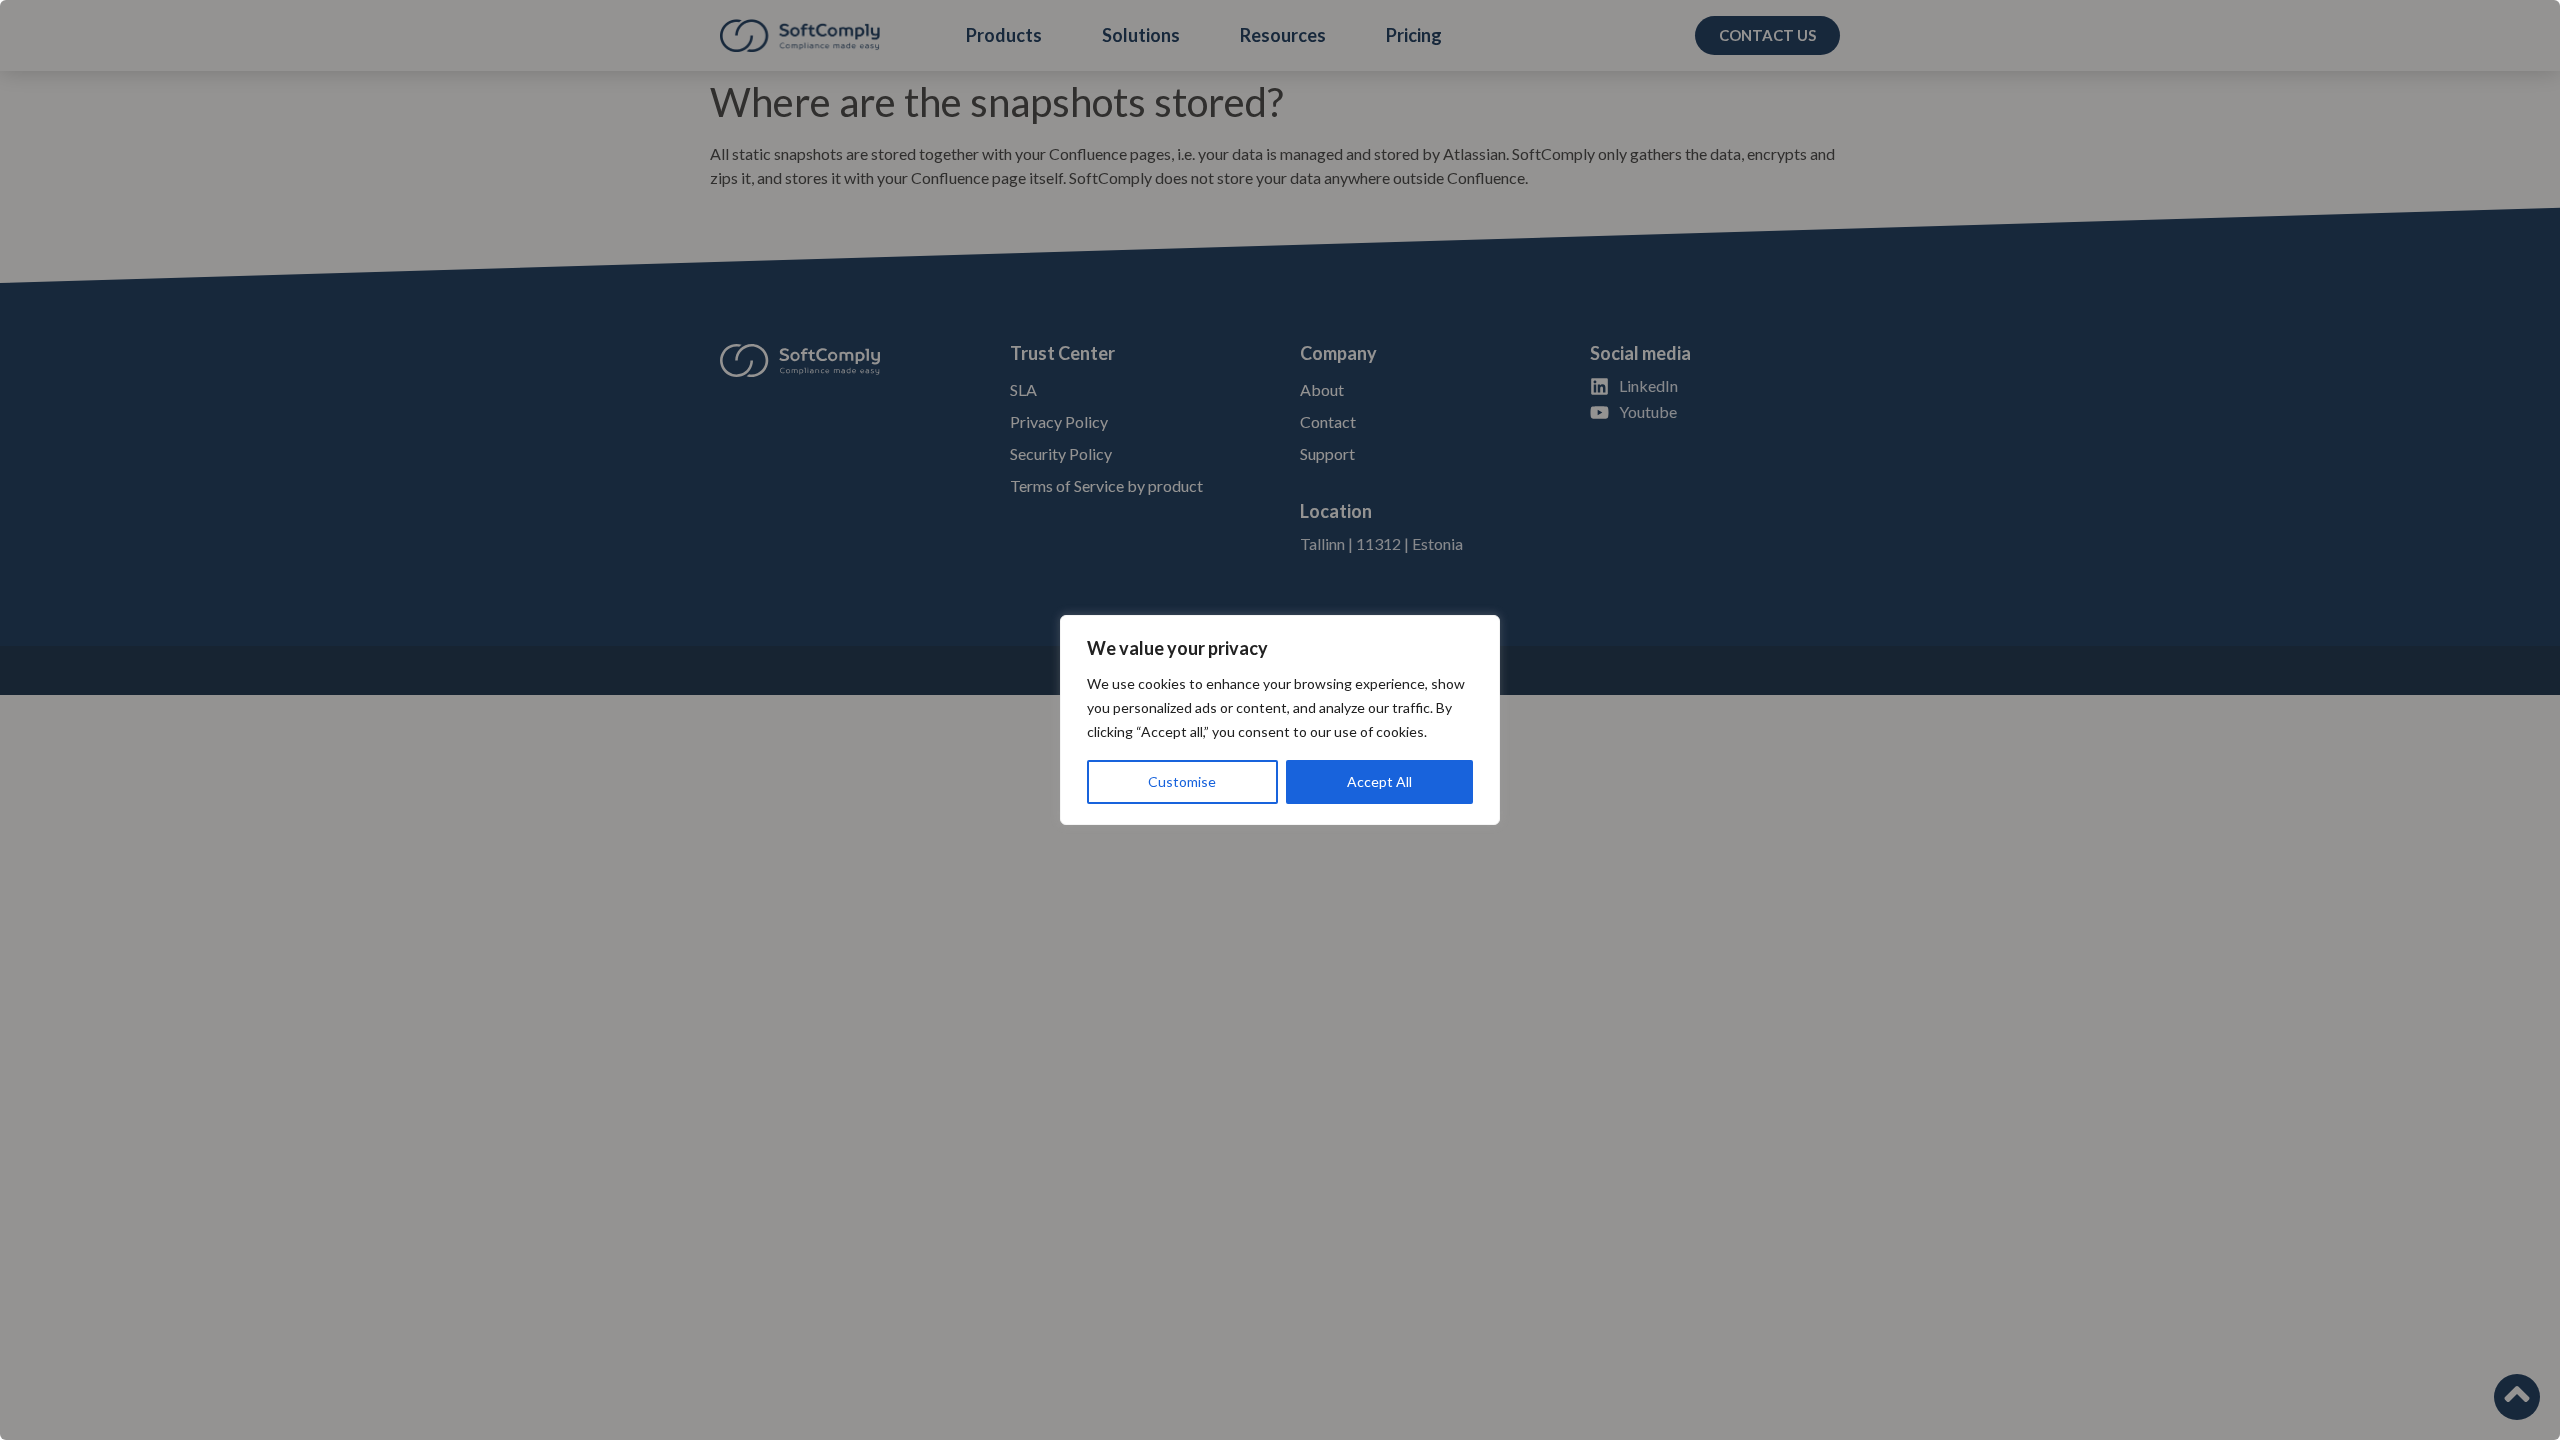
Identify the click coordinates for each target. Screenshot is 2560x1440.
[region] (1280, 720)
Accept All (1379, 781)
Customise (1182, 781)
